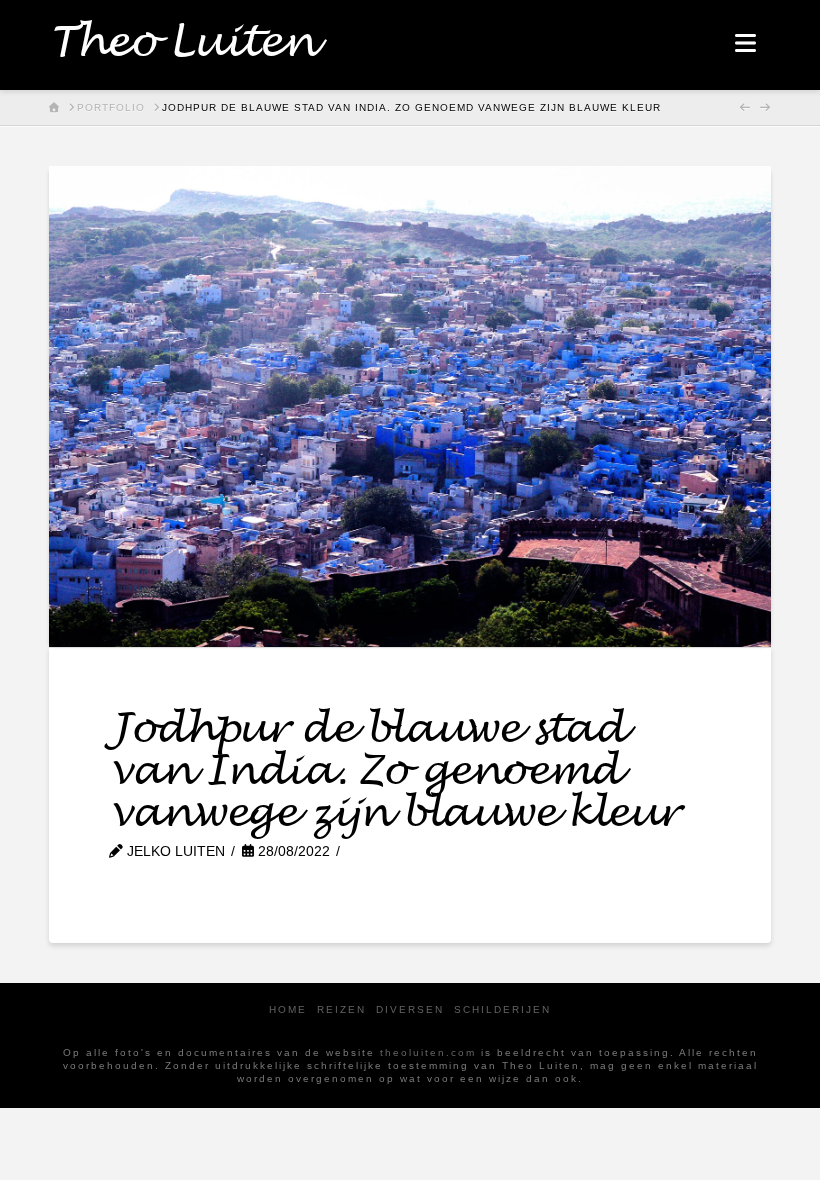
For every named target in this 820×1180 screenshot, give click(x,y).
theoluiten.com (428, 1052)
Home (288, 1009)
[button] (745, 43)
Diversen (410, 1009)
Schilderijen (502, 1009)
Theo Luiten (181, 43)
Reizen (341, 1009)
